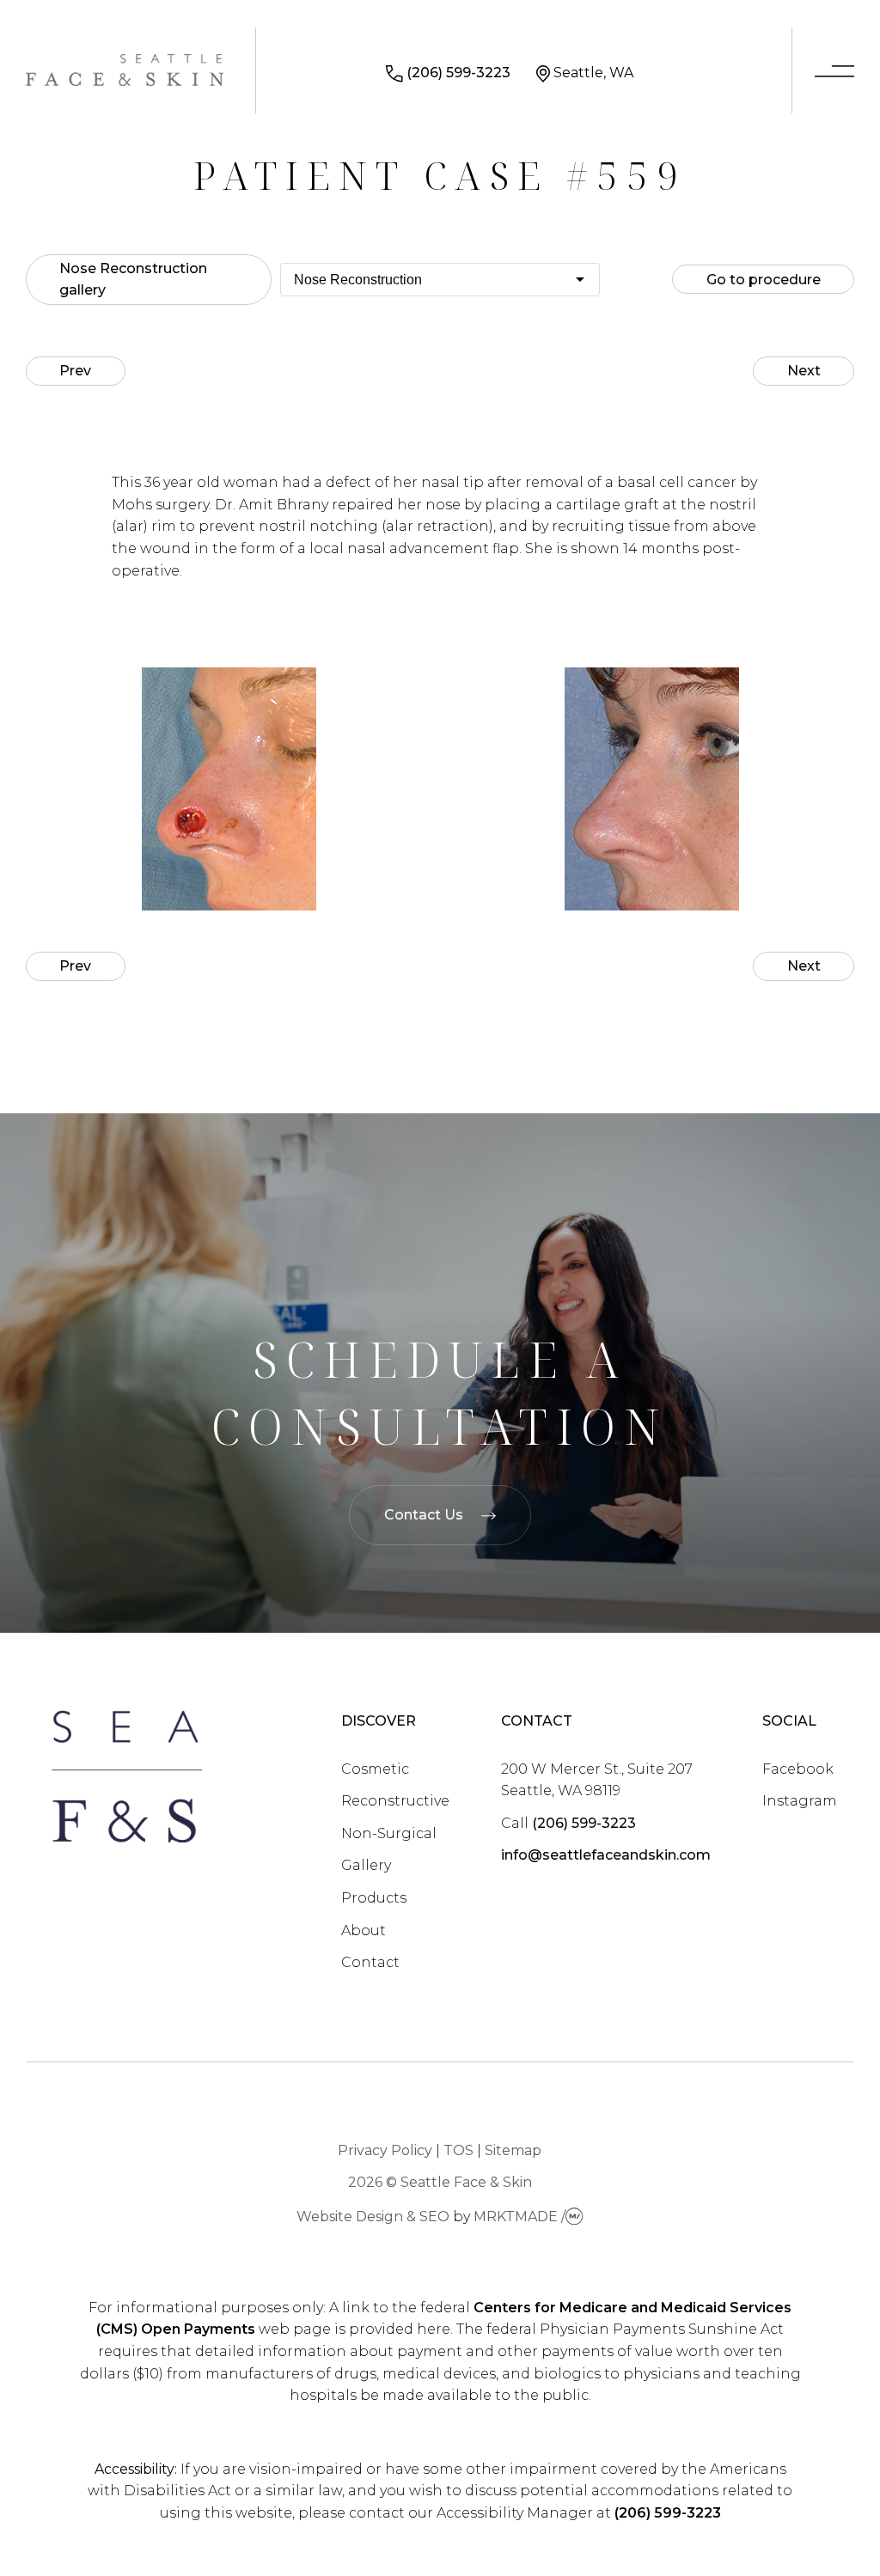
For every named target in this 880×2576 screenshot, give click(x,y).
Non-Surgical (389, 1833)
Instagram (800, 1801)
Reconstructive (395, 1801)
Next (804, 371)
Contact (370, 1962)
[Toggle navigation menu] (834, 73)
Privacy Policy (385, 2150)
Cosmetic (375, 1769)
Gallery (366, 1865)
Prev (75, 371)
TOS (458, 2150)
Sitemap (513, 2150)
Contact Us (424, 1515)
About (364, 1930)
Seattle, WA (593, 73)
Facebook (798, 1769)
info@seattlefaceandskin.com (606, 1855)
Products (374, 1898)
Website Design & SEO (373, 2217)
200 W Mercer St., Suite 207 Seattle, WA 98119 (597, 1780)
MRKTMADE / (519, 2217)
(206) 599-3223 (458, 73)
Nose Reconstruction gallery (133, 280)
